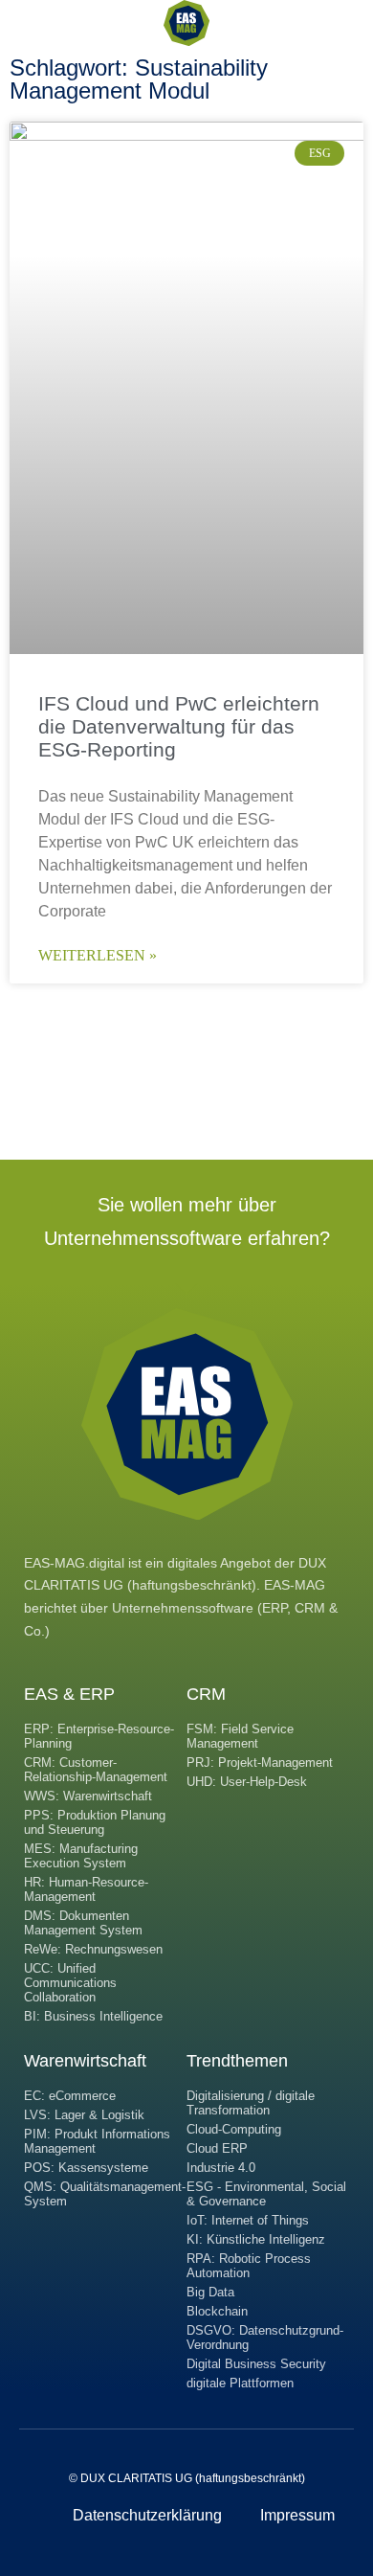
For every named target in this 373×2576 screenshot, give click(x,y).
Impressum (297, 2515)
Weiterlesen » (98, 955)
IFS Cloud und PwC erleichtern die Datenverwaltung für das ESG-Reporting (179, 726)
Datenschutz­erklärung (147, 2515)
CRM (206, 1694)
